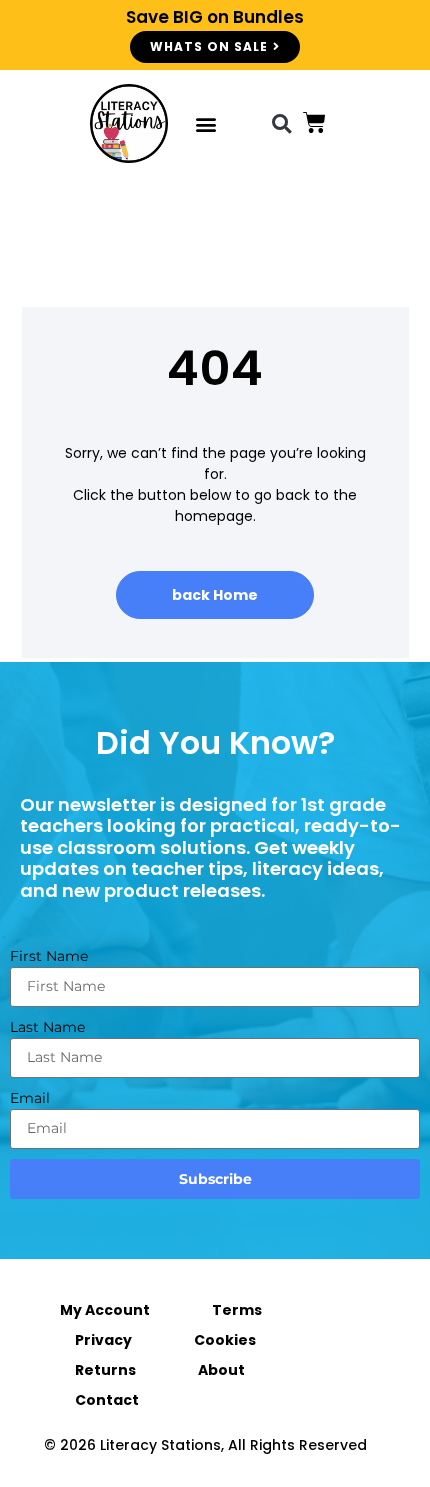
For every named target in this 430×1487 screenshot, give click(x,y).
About (221, 1370)
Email (30, 1098)
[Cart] (314, 122)
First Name (49, 956)
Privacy (103, 1340)
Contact (107, 1400)
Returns (105, 1370)
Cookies (225, 1340)
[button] (206, 124)
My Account (105, 1310)
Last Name (47, 1027)
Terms (237, 1310)
